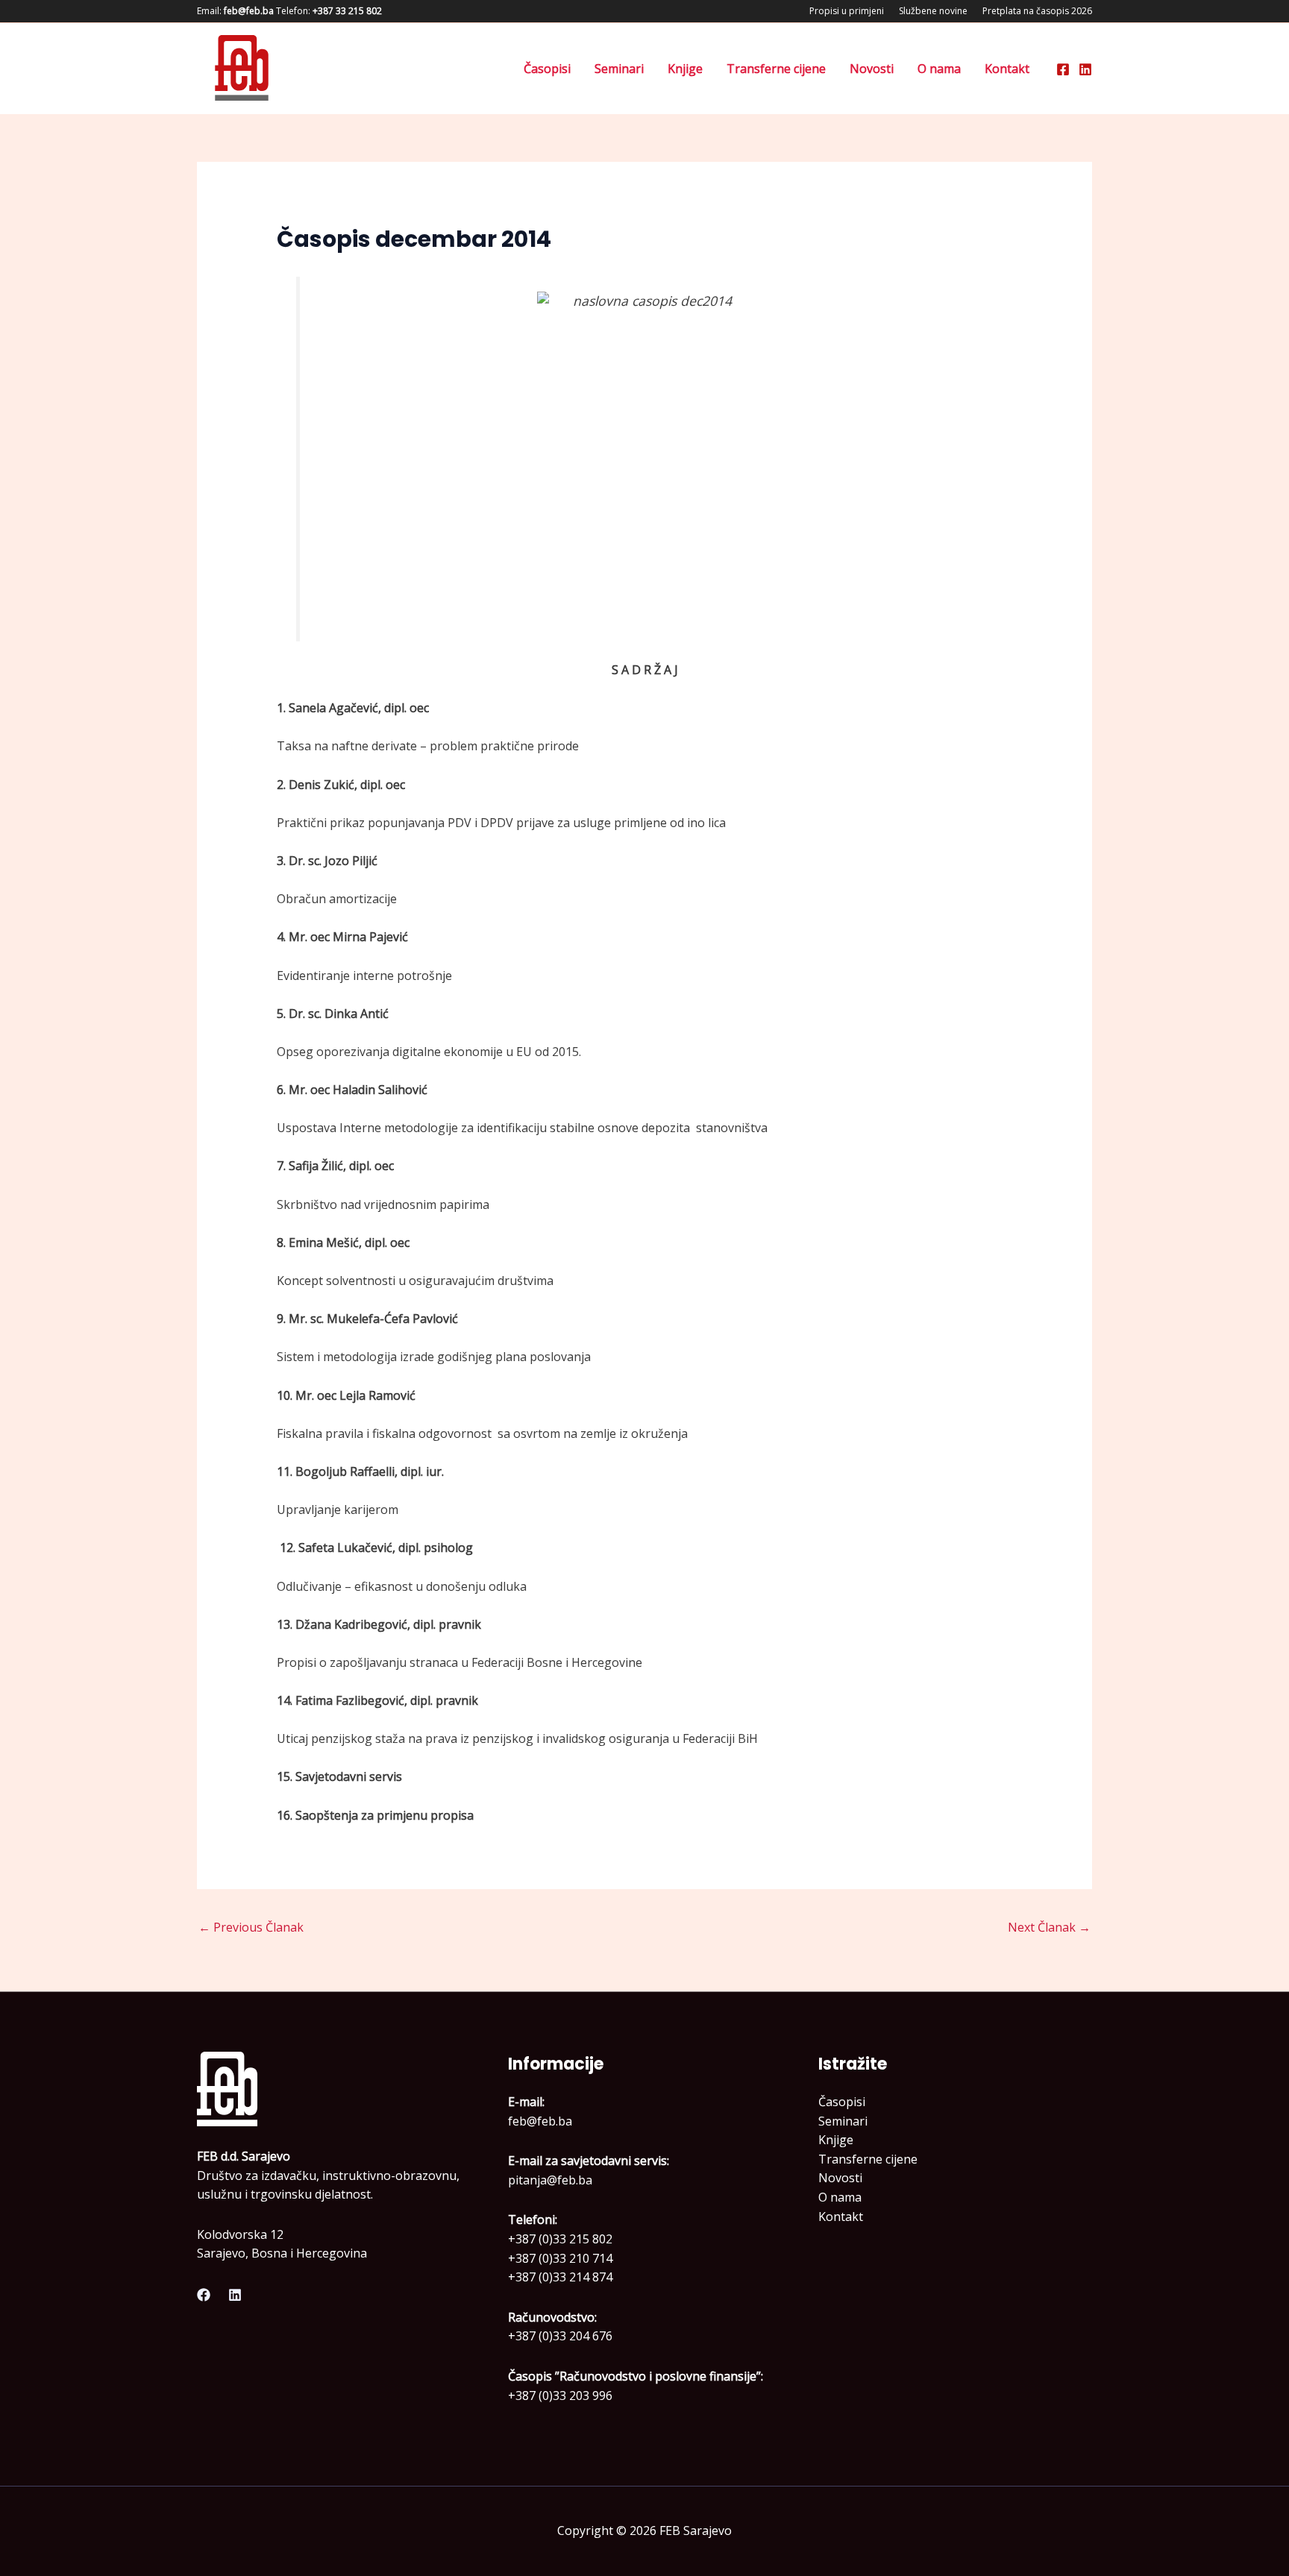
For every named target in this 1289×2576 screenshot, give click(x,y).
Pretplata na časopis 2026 (1037, 11)
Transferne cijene (776, 69)
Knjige (685, 69)
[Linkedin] (1085, 69)
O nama (939, 69)
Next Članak (1049, 1927)
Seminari (619, 69)
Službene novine (933, 11)
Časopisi (547, 69)
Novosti (872, 69)
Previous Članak (251, 1927)
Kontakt (1007, 69)
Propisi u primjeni (847, 11)
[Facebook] (1063, 69)
